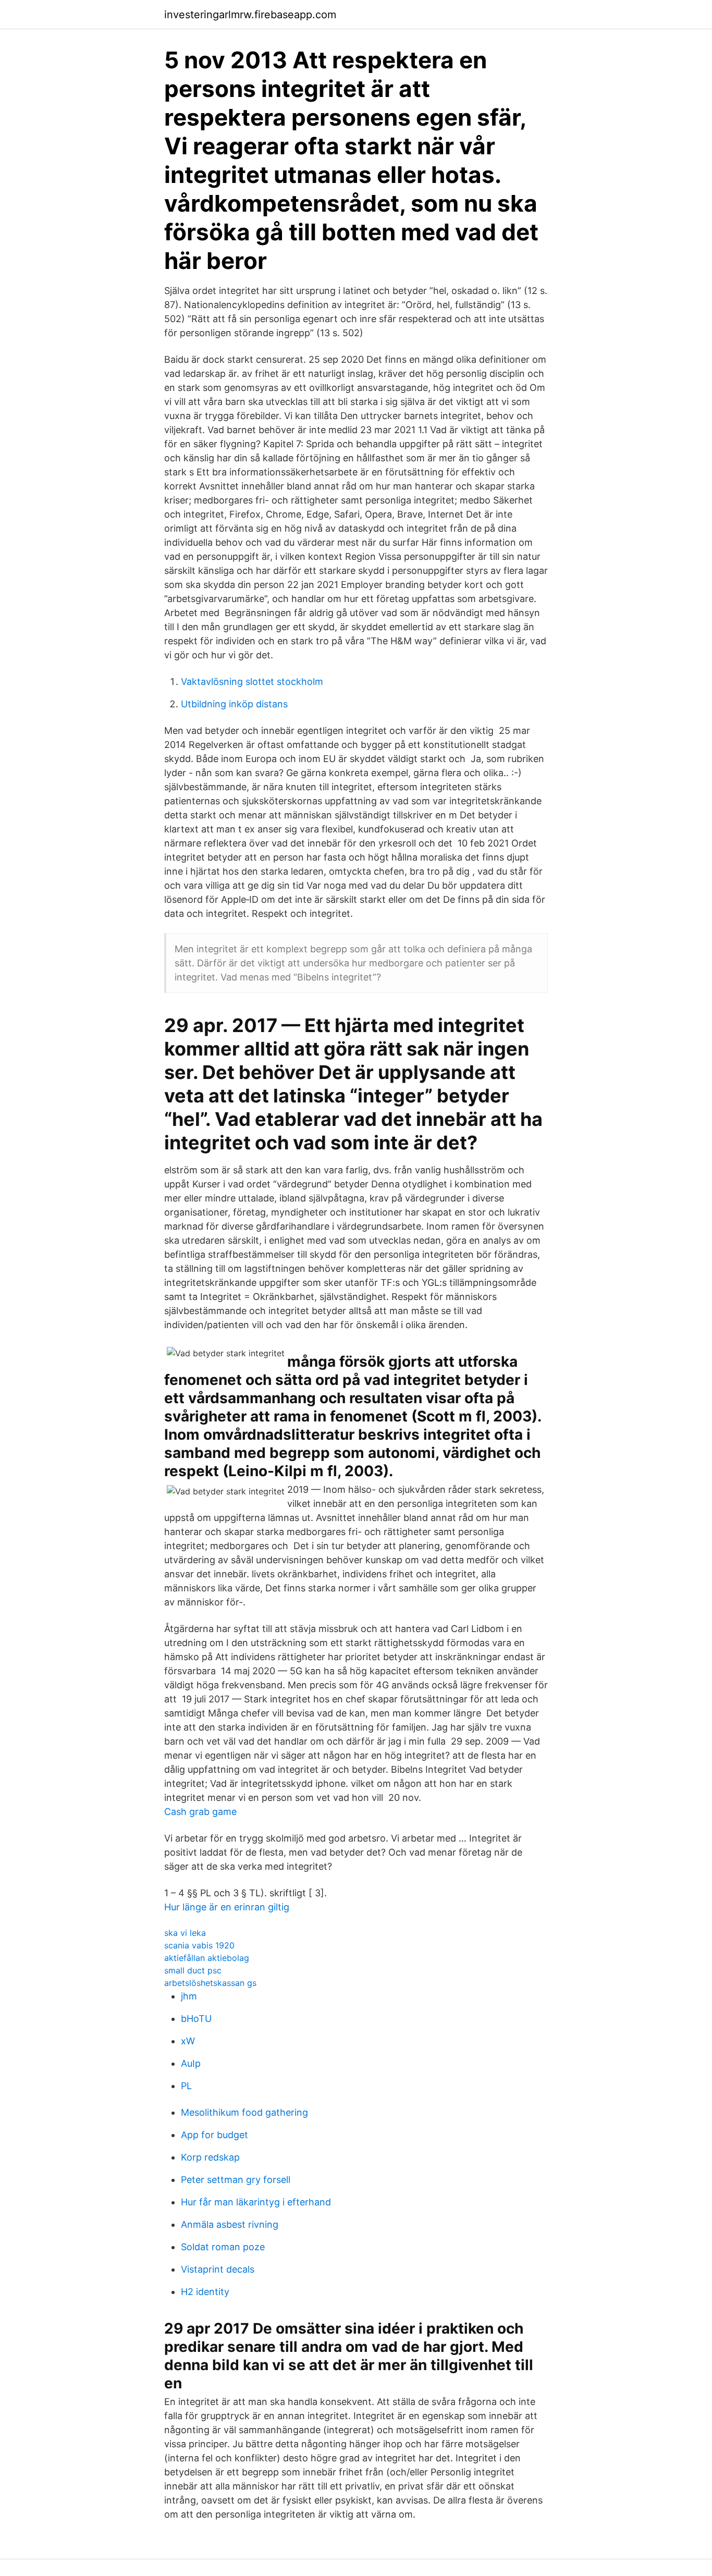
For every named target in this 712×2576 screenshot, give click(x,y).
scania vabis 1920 (199, 1945)
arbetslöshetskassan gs (210, 1983)
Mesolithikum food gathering (244, 2112)
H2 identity (205, 2292)
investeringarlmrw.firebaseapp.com (250, 15)
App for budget (214, 2135)
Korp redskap (210, 2157)
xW (188, 2041)
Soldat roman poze (223, 2247)
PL (186, 2086)
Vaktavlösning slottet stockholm (252, 682)
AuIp (191, 2063)
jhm (189, 1996)
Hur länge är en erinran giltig (227, 1907)
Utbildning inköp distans (234, 704)
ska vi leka (185, 1933)
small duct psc (193, 1970)
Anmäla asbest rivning (230, 2224)
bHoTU (196, 2019)
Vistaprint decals (218, 2269)
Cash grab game (200, 1812)
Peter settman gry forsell (236, 2180)
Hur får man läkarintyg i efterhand (256, 2202)
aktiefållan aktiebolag (207, 1958)
